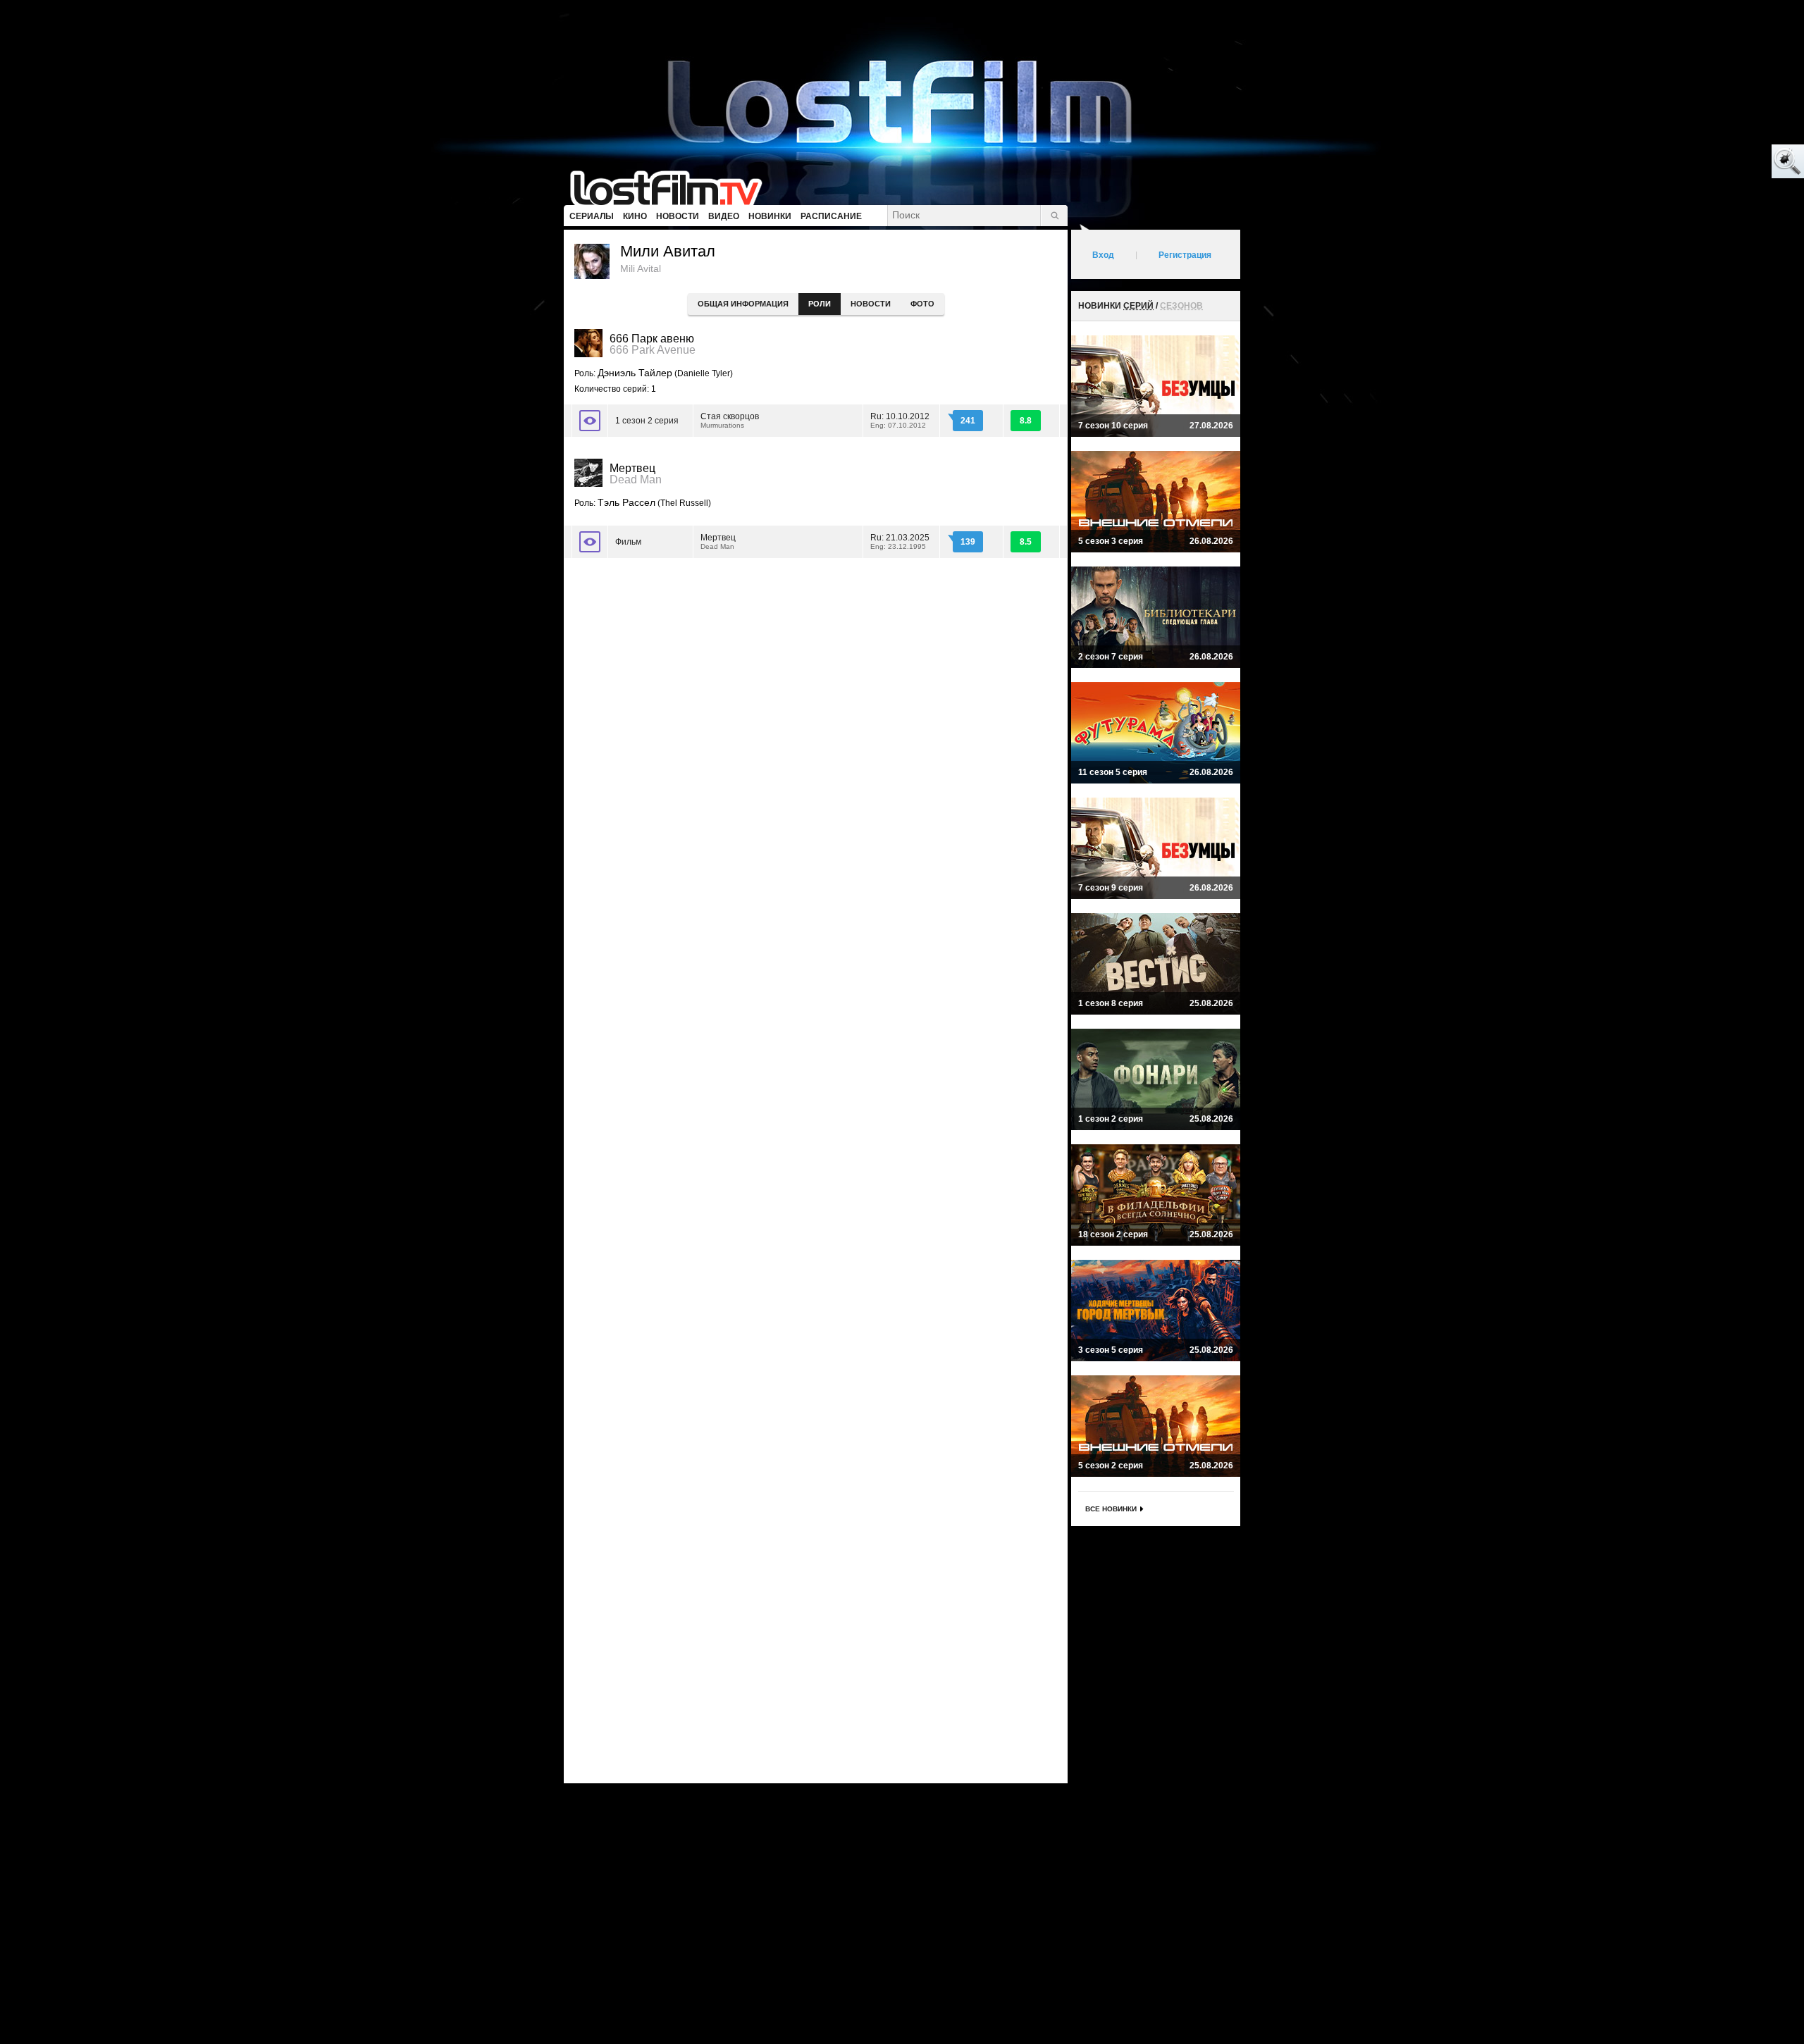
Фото (922, 304)
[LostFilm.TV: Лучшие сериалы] (673, 187)
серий (1138, 306)
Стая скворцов (730, 420)
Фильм (628, 542)
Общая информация (743, 304)
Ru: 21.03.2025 (900, 541)
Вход (1103, 255)
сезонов (1181, 306)
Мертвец (718, 541)
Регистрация (1185, 255)
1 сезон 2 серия (647, 421)
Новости (871, 304)
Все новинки (1111, 1509)
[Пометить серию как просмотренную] (590, 421)
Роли (820, 304)
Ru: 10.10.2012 (900, 420)
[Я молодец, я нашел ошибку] (1734, 162)
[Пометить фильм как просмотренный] (590, 542)
